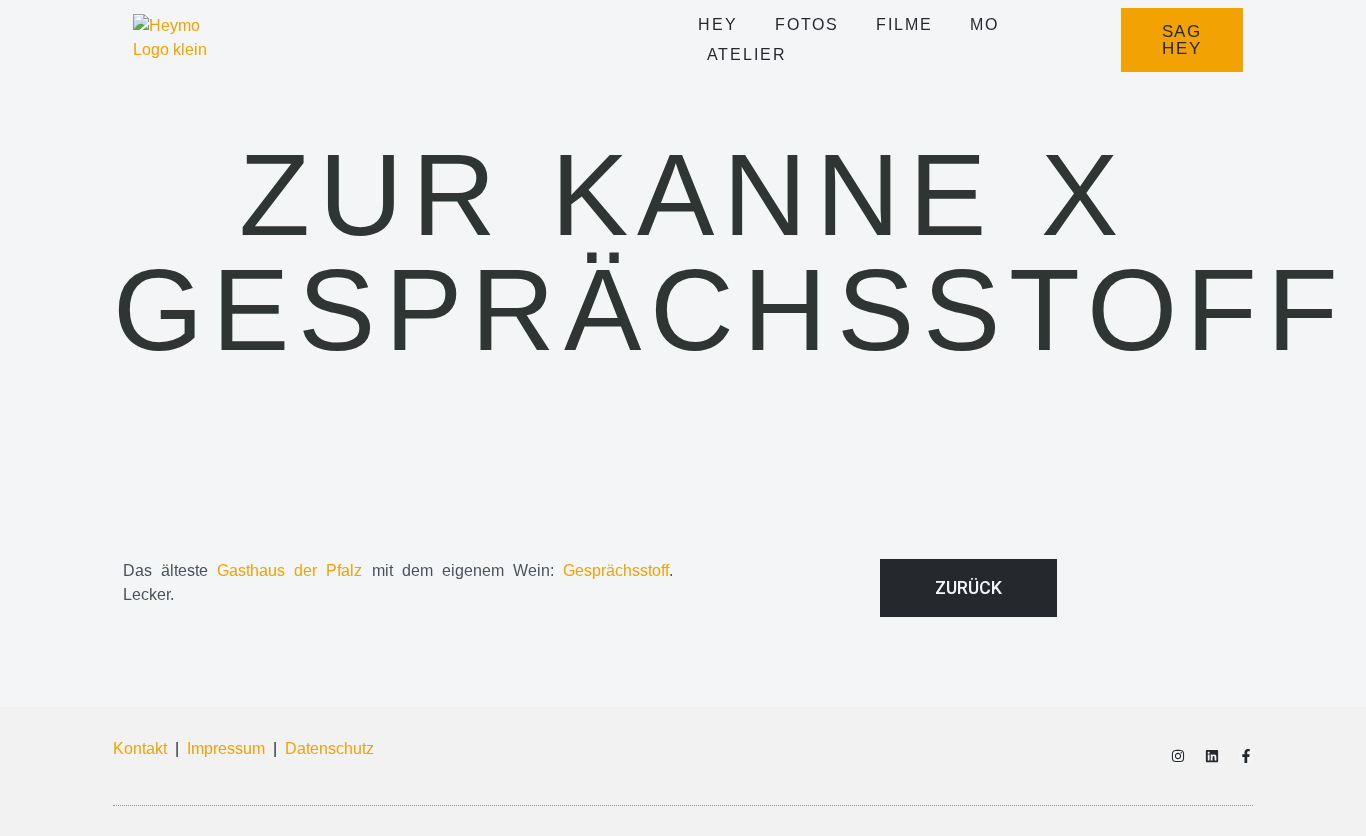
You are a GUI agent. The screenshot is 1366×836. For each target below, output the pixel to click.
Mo (984, 24)
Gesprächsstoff (616, 570)
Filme (904, 24)
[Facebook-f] (1246, 756)
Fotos (807, 24)
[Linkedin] (1212, 756)
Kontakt (140, 748)
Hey (718, 24)
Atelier (747, 54)
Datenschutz (329, 748)
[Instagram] (1178, 756)
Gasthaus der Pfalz (289, 570)
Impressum (226, 748)
